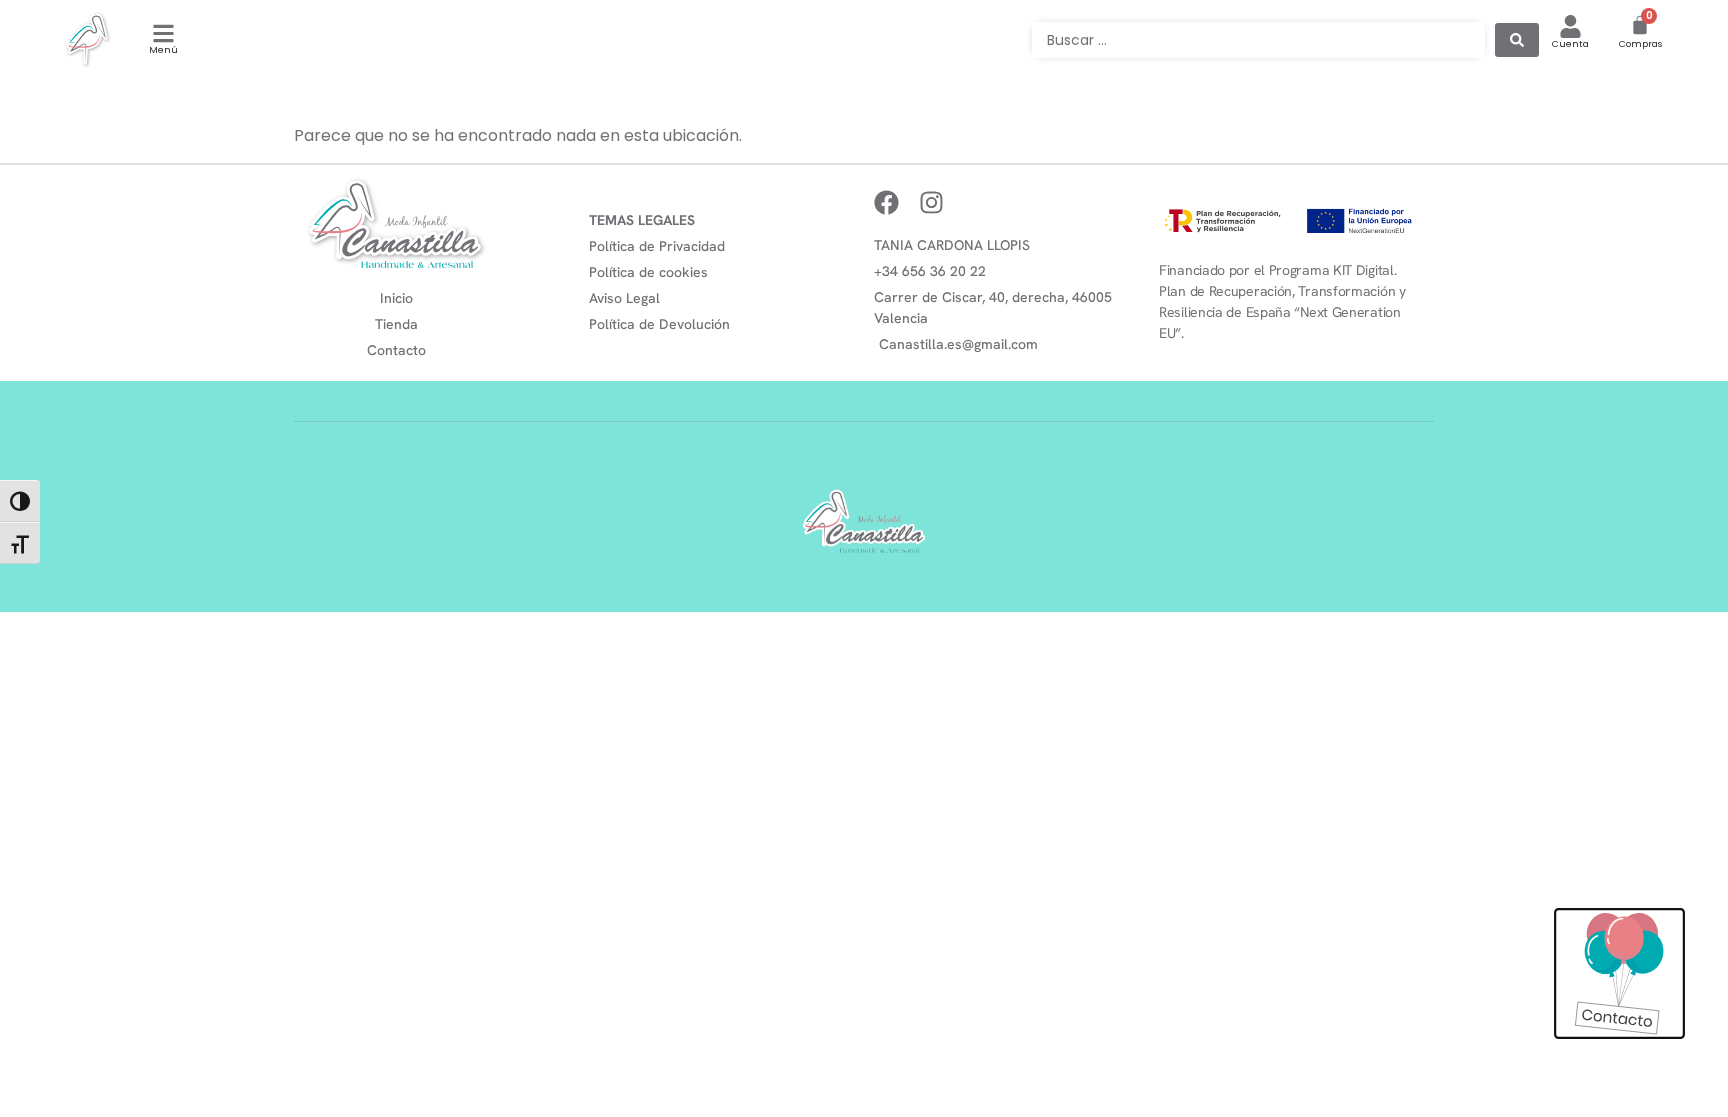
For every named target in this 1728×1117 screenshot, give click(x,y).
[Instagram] (931, 202)
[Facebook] (886, 202)
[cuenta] (1570, 26)
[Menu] (163, 33)
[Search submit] (1517, 40)
